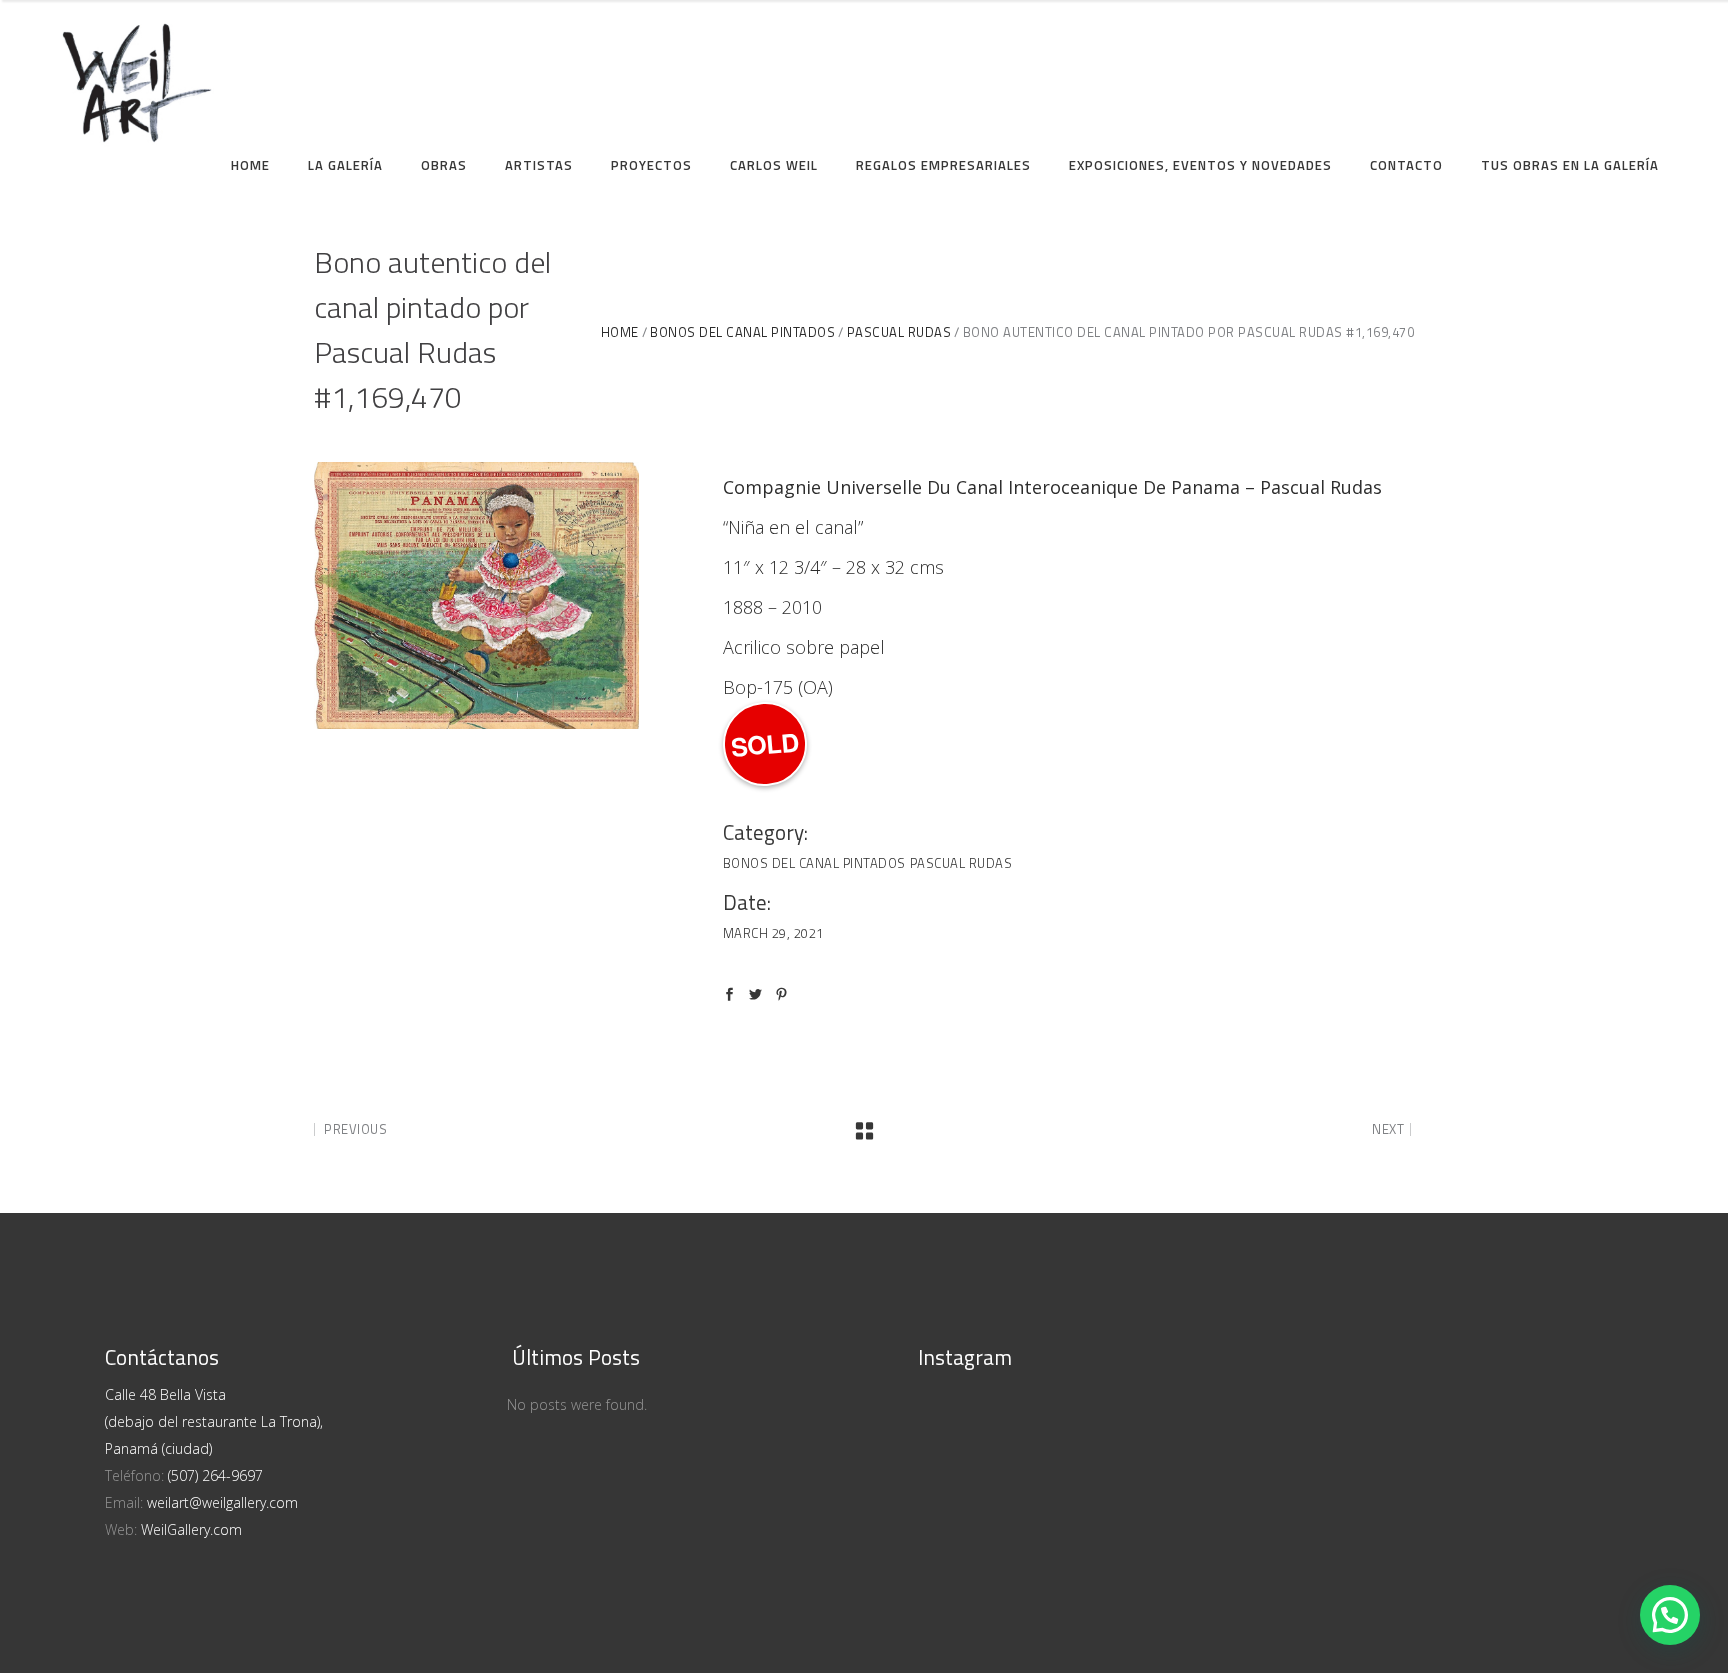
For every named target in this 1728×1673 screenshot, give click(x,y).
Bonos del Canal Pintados (742, 332)
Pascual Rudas (899, 332)
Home (620, 332)
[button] (1670, 1615)
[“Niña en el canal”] (476, 595)
